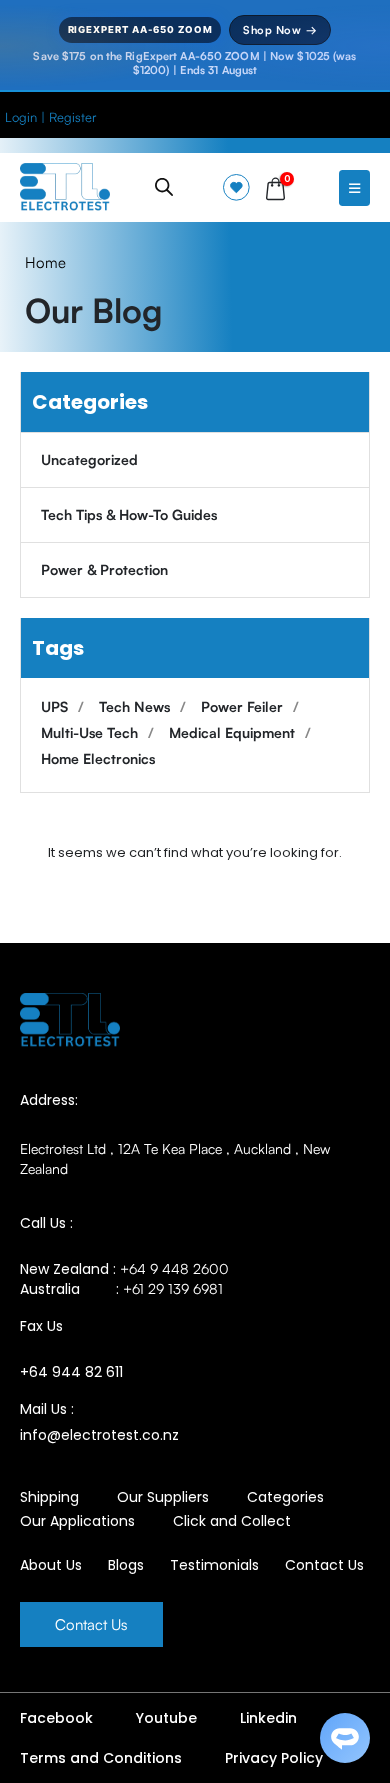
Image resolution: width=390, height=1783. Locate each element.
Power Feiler (242, 706)
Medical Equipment (232, 732)
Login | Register (50, 117)
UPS (54, 706)
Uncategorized (89, 459)
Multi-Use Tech (89, 732)
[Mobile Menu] (354, 188)
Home (45, 262)
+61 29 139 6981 (173, 1288)
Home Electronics (98, 758)
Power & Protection (104, 569)
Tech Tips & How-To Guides (129, 514)
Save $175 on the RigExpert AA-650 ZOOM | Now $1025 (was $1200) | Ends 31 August (194, 63)
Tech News (134, 706)
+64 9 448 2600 (174, 1268)
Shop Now (280, 30)
